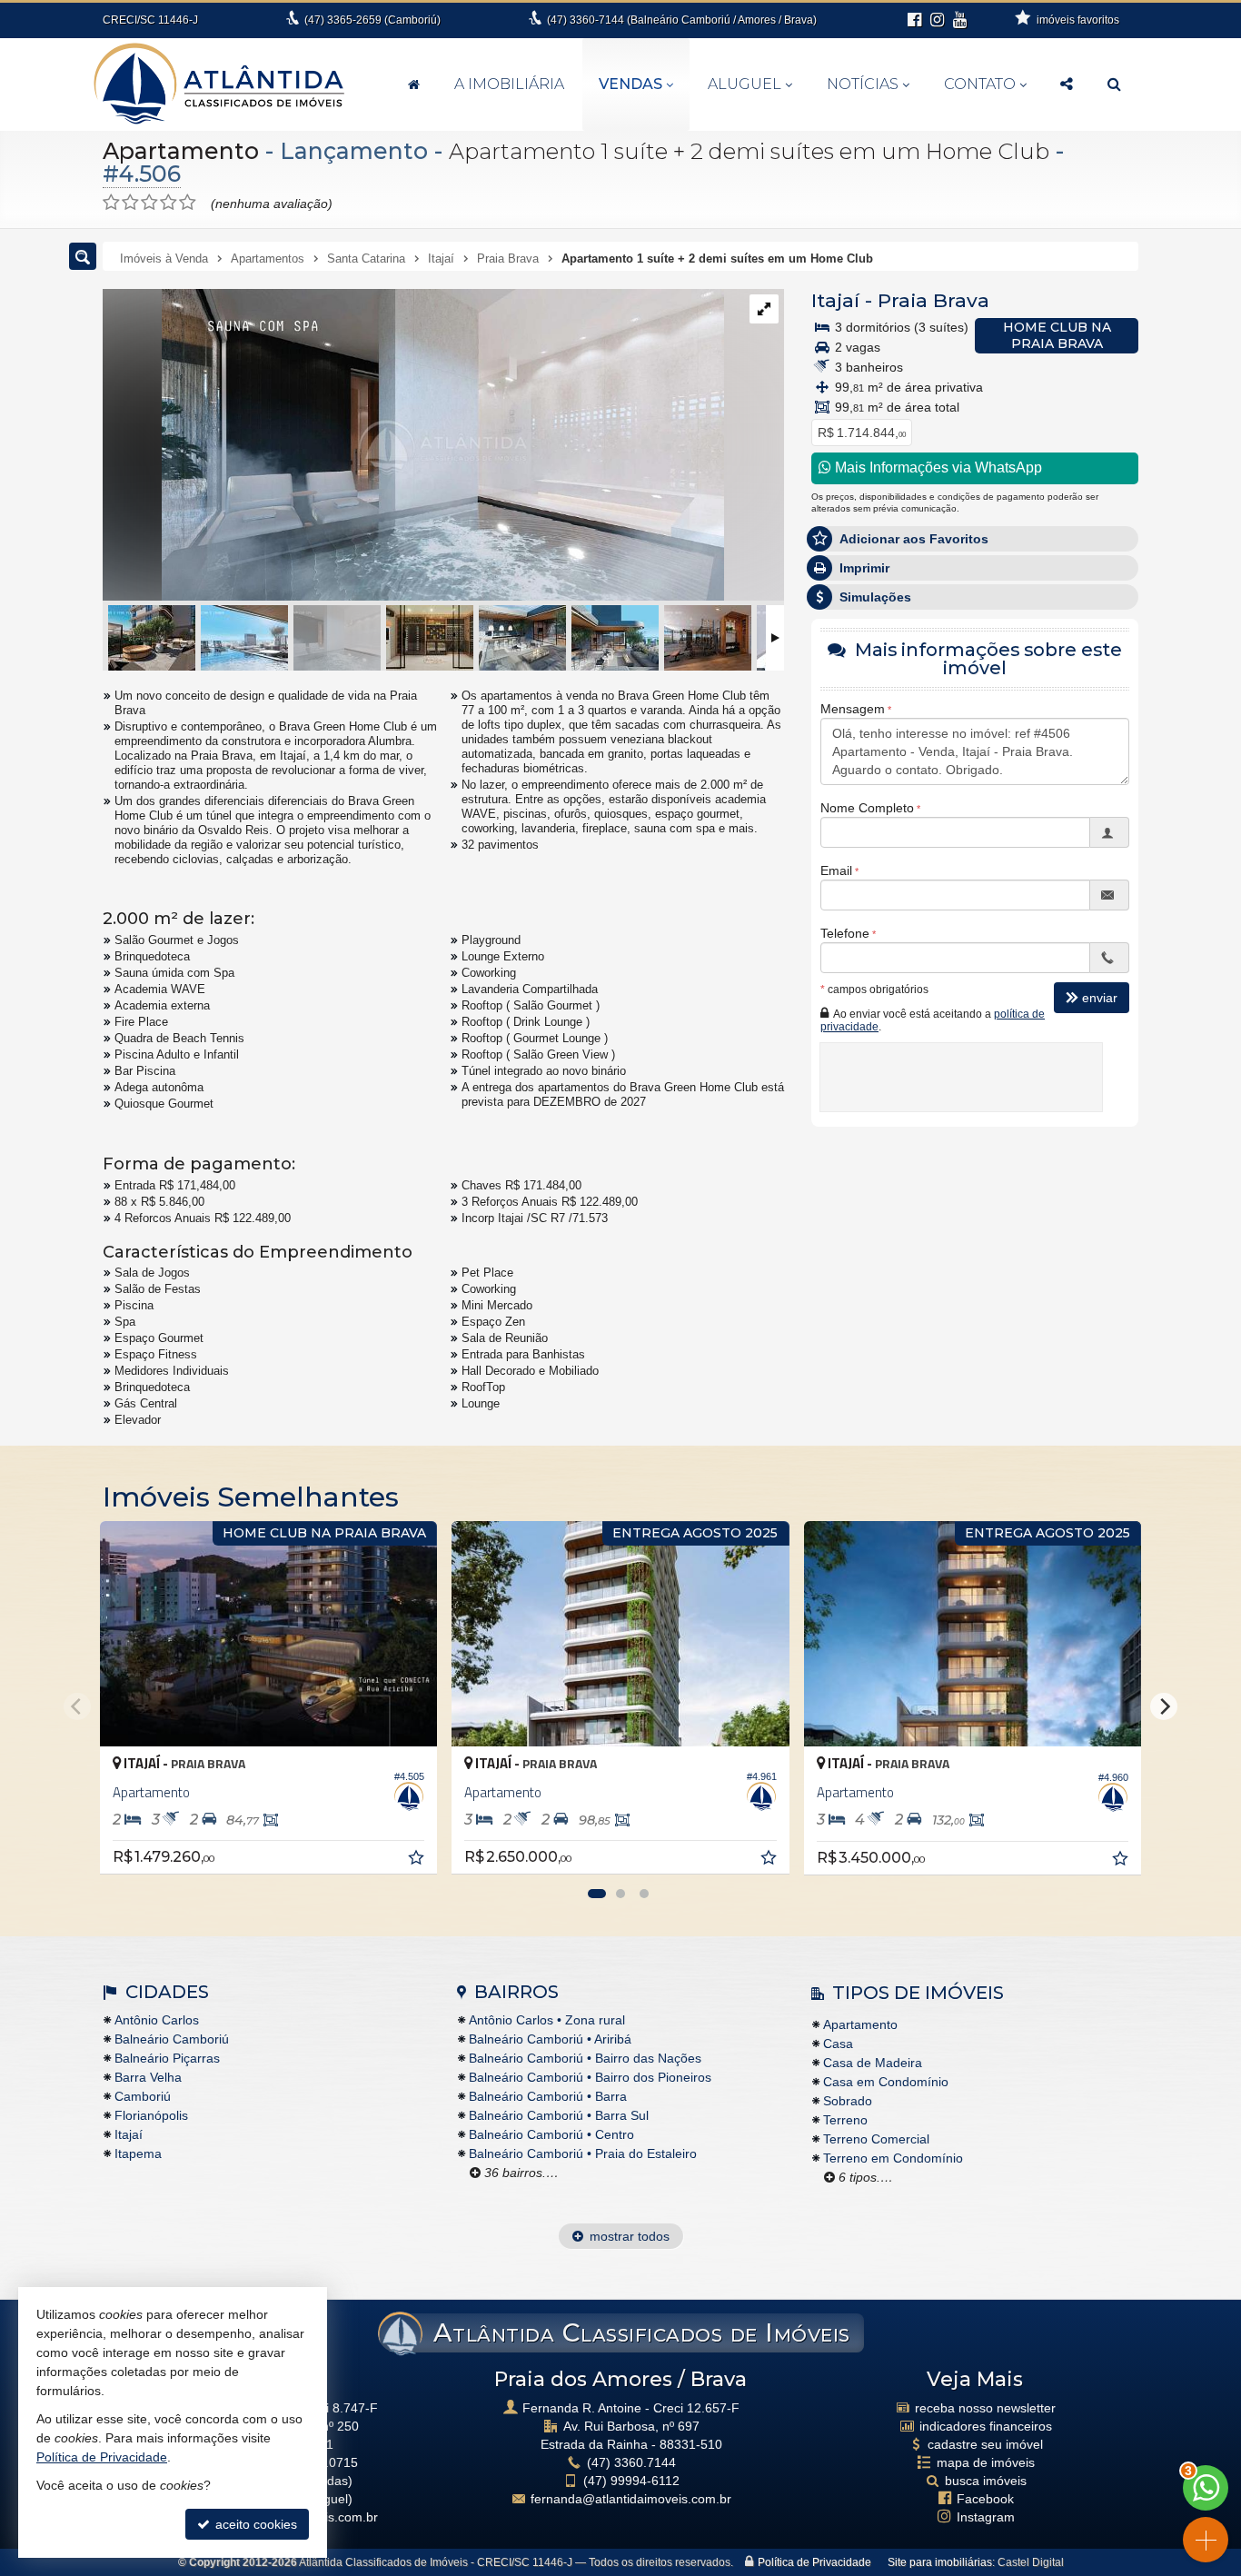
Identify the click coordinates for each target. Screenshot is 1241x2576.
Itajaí (835, 300)
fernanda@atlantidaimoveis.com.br (631, 2499)
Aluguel (745, 84)
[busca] (1114, 85)
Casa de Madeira (873, 2063)
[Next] (1164, 1706)
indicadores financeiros (986, 2426)
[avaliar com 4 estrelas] (169, 203)
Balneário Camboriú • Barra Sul (559, 2115)
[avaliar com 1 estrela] (111, 203)
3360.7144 (631, 2462)
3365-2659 (372, 20)
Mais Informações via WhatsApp (937, 467)
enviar (1100, 998)
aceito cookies (254, 2524)
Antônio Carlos (157, 2020)
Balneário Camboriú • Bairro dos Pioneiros (590, 2077)
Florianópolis (151, 2115)
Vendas (630, 84)
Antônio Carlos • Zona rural (547, 2020)
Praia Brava (933, 300)
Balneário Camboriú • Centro (551, 2134)
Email (836, 870)
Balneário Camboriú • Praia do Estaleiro (583, 2153)
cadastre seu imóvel (985, 2444)
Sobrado (848, 2101)
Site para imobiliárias (940, 2562)
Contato (980, 84)
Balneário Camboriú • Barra (548, 2096)
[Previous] (77, 1706)
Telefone (845, 933)
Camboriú (143, 2096)
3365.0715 (327, 2462)
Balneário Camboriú (172, 2039)
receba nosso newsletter (985, 2408)
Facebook (985, 2499)
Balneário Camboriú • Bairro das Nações (585, 2058)
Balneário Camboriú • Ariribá (550, 2039)
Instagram (986, 2517)
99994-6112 (631, 2481)
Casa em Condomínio (886, 2082)
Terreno (845, 2120)
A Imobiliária (509, 84)
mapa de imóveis (986, 2462)
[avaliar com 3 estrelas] (149, 203)
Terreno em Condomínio (893, 2158)
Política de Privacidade (814, 2562)
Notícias (863, 84)
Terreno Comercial (876, 2139)
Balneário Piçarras (167, 2058)
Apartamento (181, 151)
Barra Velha (148, 2077)
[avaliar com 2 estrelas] (130, 203)
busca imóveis (986, 2481)
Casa (838, 2044)
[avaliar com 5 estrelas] (188, 203)
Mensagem (853, 709)
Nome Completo (867, 808)
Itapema (138, 2153)
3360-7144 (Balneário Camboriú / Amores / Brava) (682, 20)
